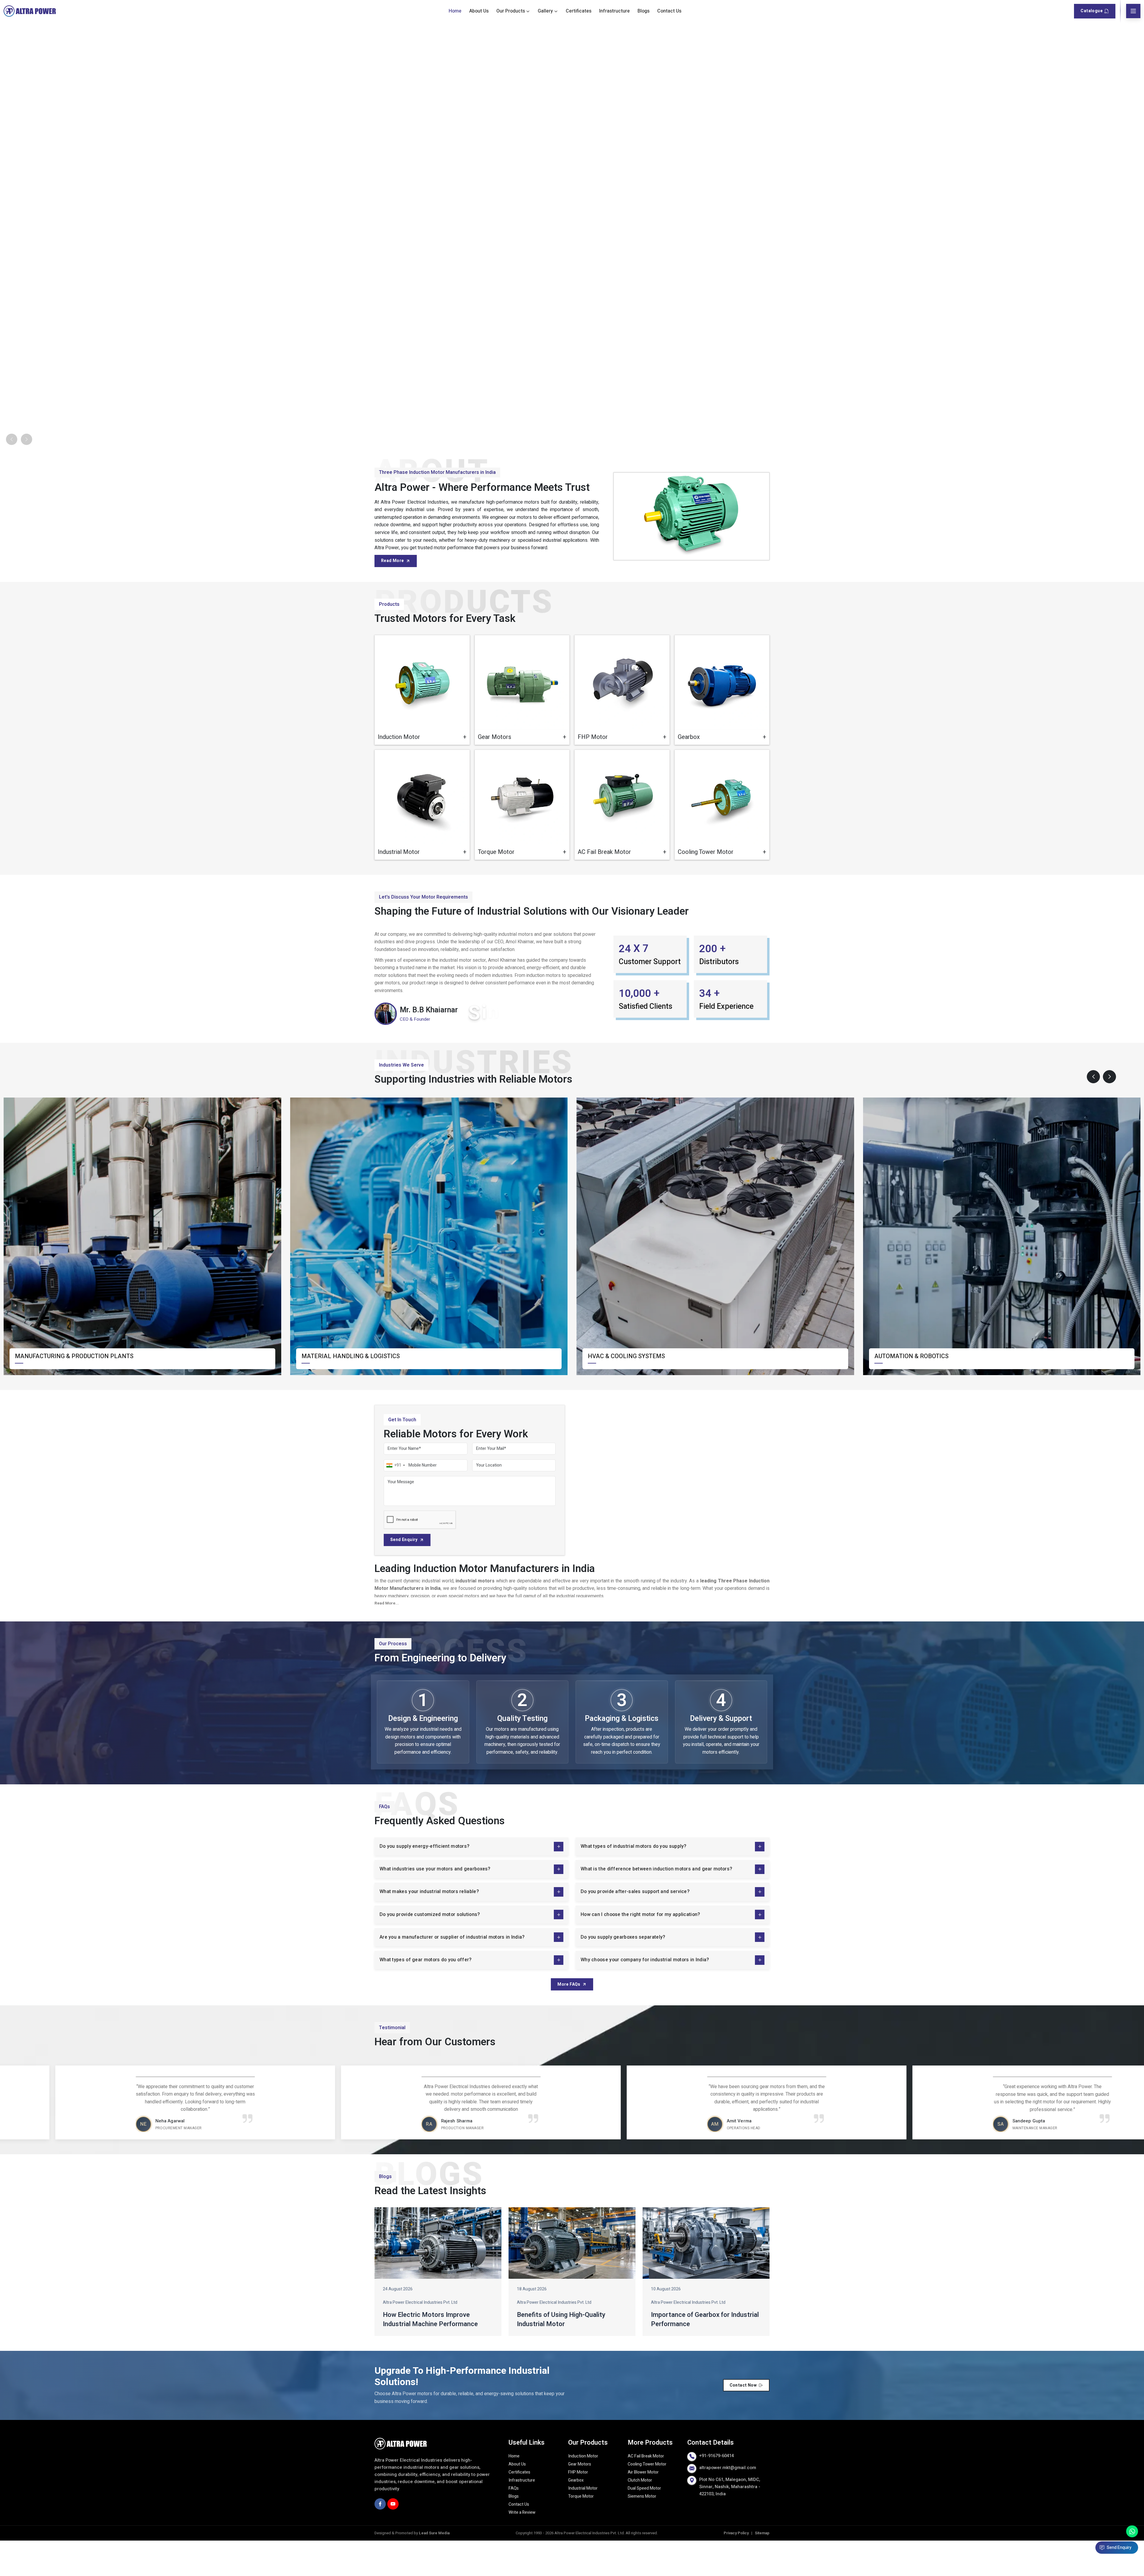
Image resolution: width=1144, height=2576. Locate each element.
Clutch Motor (640, 2515)
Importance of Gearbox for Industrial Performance (705, 2355)
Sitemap (762, 2568)
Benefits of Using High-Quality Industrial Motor (561, 2355)
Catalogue (1092, 11)
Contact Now (743, 2420)
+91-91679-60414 (716, 2491)
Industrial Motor (583, 2523)
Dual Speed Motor (644, 2523)
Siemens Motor (642, 2531)
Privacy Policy (736, 2568)
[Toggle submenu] (528, 11)
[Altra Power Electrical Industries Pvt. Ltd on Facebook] (380, 2539)
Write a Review (522, 2548)
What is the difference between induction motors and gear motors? (656, 1904)
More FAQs (569, 2019)
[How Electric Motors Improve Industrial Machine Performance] (438, 2278)
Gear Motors (580, 2499)
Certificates (579, 11)
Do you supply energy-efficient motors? (424, 1881)
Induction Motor (583, 2491)
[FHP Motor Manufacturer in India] (622, 718)
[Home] (30, 11)
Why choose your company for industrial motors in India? (645, 1995)
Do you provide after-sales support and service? (635, 1927)
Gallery (545, 11)
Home (455, 11)
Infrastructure (614, 11)
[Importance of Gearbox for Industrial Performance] (706, 2278)
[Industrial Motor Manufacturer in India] (422, 832)
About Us (479, 11)
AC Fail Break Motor (646, 2491)
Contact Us (669, 11)
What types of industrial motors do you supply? (634, 1881)
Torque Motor (581, 2531)
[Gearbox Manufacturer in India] (722, 718)
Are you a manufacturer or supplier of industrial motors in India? (452, 1972)
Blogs (643, 11)
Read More (393, 596)
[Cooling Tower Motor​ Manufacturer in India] (722, 832)
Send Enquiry (404, 1575)
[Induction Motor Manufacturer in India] (422, 718)
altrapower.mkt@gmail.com (728, 2503)
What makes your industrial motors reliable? (429, 1927)
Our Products (511, 11)
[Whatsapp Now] (1132, 2531)
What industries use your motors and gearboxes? (435, 1904)
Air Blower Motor (643, 2507)
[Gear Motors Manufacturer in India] (522, 718)
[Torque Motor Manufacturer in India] (522, 832)
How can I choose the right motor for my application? (640, 1950)
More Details (445, 770)
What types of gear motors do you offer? (426, 1995)
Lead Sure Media (434, 2568)
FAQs (514, 2523)
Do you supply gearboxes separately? (623, 1972)
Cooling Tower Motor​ (647, 2499)
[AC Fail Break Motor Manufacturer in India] (622, 832)
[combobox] (395, 1501)
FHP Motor (578, 2507)
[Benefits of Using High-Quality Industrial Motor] (572, 2278)
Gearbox (576, 2515)
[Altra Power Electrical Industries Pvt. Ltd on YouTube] (393, 2539)
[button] (1093, 1112)
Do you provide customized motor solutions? (430, 1950)
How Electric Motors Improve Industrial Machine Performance (430, 2355)
